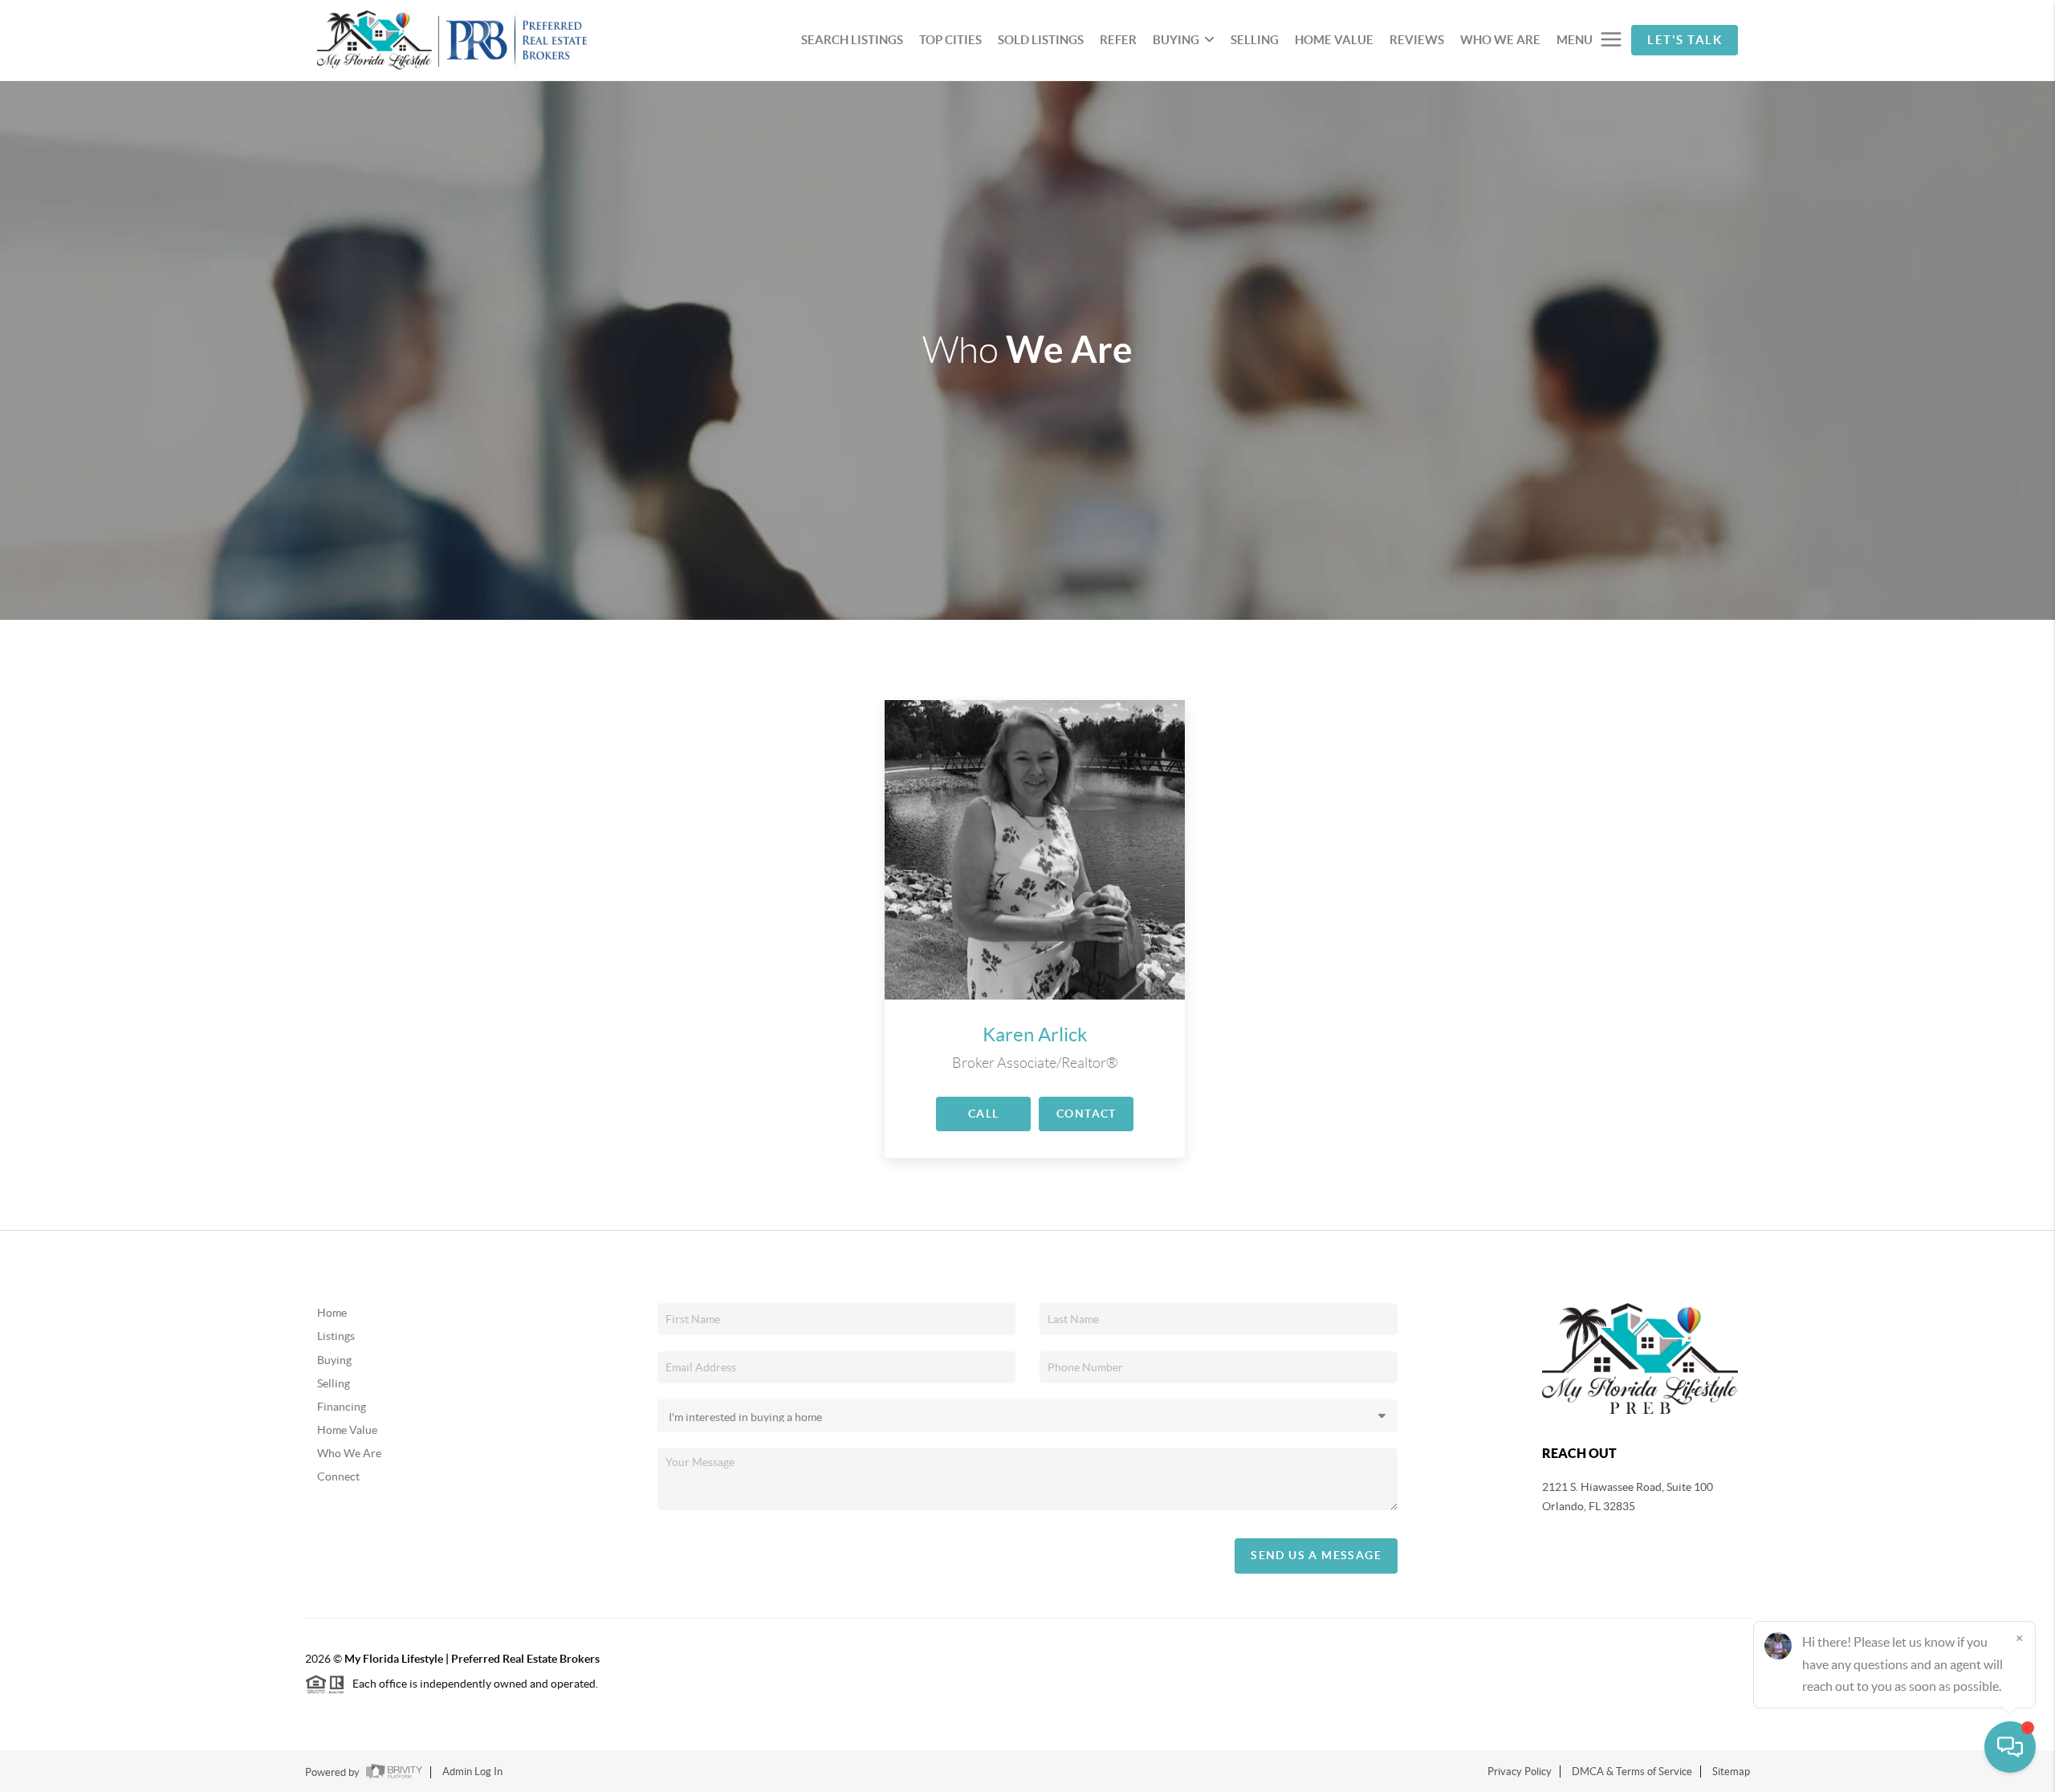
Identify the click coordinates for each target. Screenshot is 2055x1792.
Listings (336, 1336)
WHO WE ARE (1500, 40)
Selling (334, 1383)
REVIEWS (1417, 40)
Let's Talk (1685, 40)
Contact (1087, 1114)
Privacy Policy (1520, 1772)
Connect (338, 1476)
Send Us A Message (1316, 1555)
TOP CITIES (950, 40)
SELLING (1255, 40)
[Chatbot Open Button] (2010, 1747)
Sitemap (1731, 1772)
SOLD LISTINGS (1041, 40)
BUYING (1176, 40)
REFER (1118, 40)
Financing (342, 1407)
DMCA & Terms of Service (1632, 1772)
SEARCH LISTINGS (852, 40)
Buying (334, 1360)
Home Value (347, 1430)
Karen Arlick (1035, 1034)
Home (332, 1313)
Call (984, 1114)
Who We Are (349, 1453)
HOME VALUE (1334, 40)
